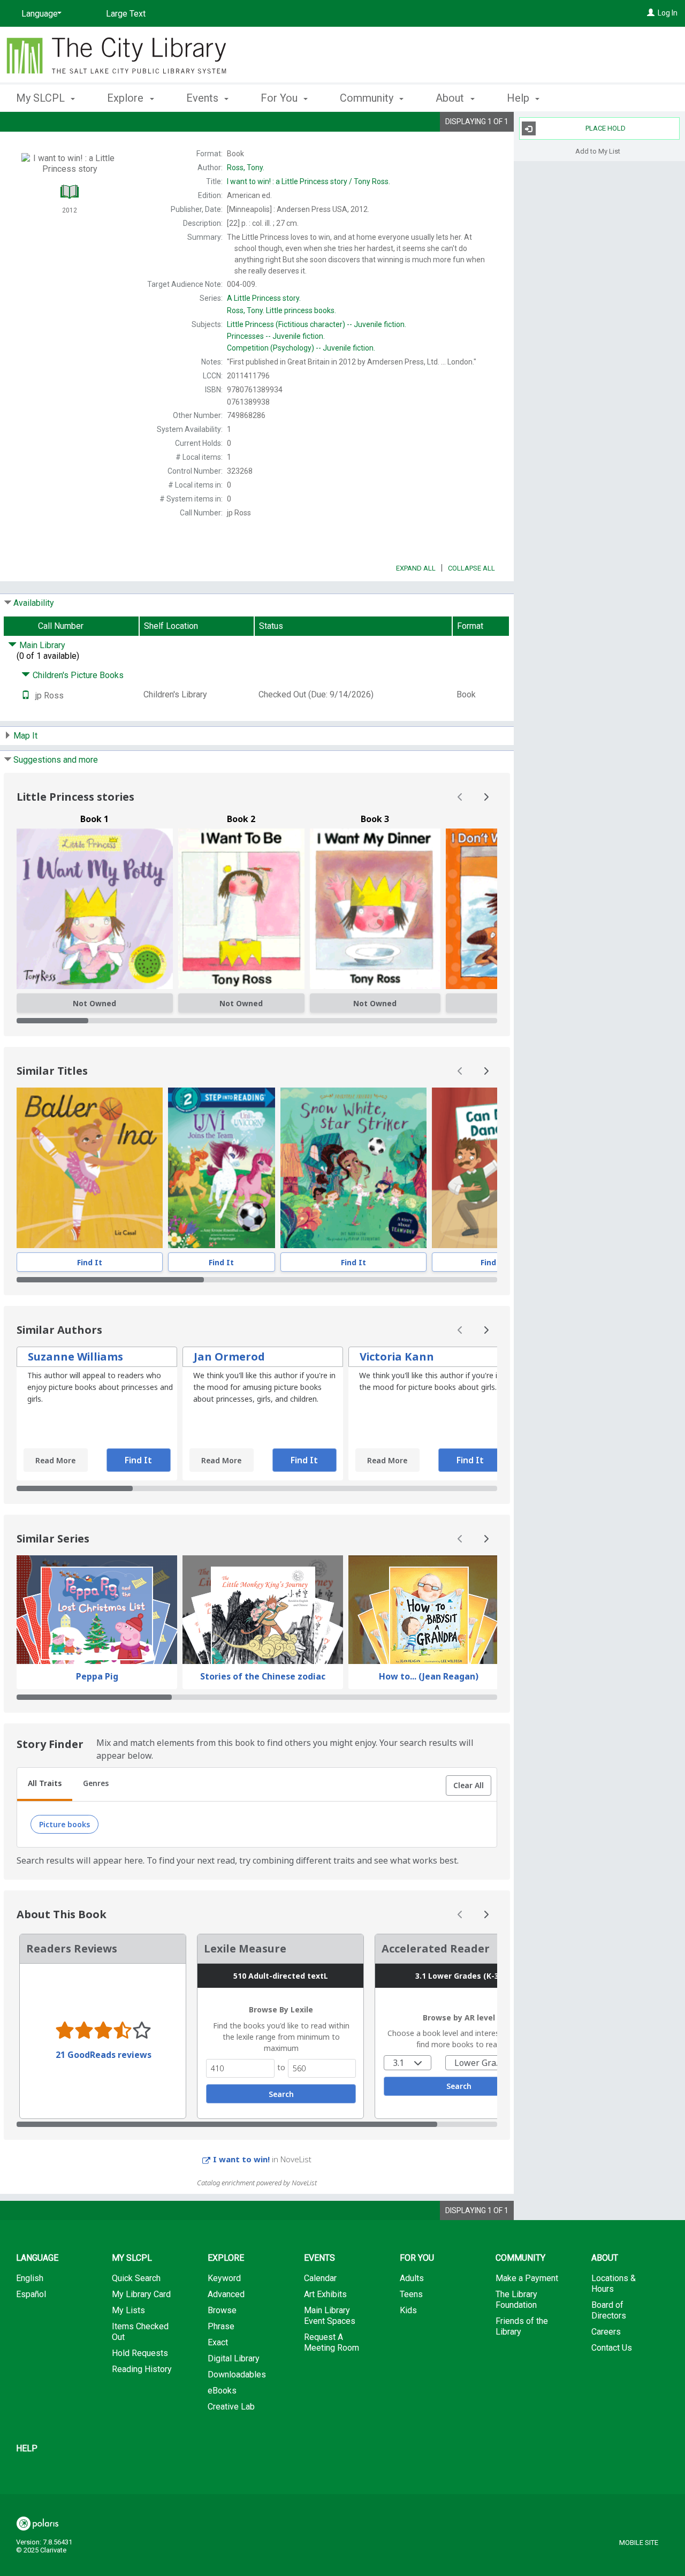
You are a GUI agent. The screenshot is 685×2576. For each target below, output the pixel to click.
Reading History (142, 2369)
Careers (606, 2332)
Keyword (224, 2278)
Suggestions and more (56, 760)
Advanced (226, 2294)
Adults (412, 2278)
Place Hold (606, 128)
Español (31, 2294)
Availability (34, 603)
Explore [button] (127, 98)
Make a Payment (527, 2278)
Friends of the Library (522, 2326)
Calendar (320, 2278)
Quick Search (136, 2278)
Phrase (221, 2326)
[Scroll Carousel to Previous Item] (460, 797)
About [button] (451, 98)
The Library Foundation (516, 2300)
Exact (218, 2342)
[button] (469, 1785)
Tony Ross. (309, 181)
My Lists (128, 2310)
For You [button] (280, 98)
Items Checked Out (140, 2332)
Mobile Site (639, 2543)
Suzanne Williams (75, 1357)
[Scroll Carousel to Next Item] (486, 797)
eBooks (222, 2391)
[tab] (45, 1784)
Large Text (126, 14)
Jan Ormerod (229, 1357)
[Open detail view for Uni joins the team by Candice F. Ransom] (222, 1168)
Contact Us (612, 2348)
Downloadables (237, 2374)
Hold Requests (140, 2353)
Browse (222, 2310)
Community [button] (368, 98)
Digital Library (234, 2358)
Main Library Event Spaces (330, 2316)
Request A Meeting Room (332, 2342)
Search (281, 2094)
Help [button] (519, 98)
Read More (55, 1460)
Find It (90, 1262)
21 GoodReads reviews (104, 2055)
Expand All (416, 568)
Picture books (64, 1824)
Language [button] (37, 2258)
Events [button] (204, 98)
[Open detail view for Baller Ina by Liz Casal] (90, 1168)
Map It (25, 736)
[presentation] (90, 1168)
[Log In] (651, 13)
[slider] (257, 1021)
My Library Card (141, 2294)
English (30, 2278)
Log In (668, 13)
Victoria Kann (397, 1357)
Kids (408, 2310)
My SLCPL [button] (42, 98)
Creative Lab (231, 2407)
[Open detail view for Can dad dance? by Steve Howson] (493, 1168)
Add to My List (598, 151)
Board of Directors (609, 2310)
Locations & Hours (614, 2284)
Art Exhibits (325, 2294)
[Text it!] (26, 696)
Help (27, 2448)
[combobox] (408, 2063)
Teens (411, 2294)
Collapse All (471, 568)
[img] (95, 909)
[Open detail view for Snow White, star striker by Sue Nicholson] (353, 1168)
